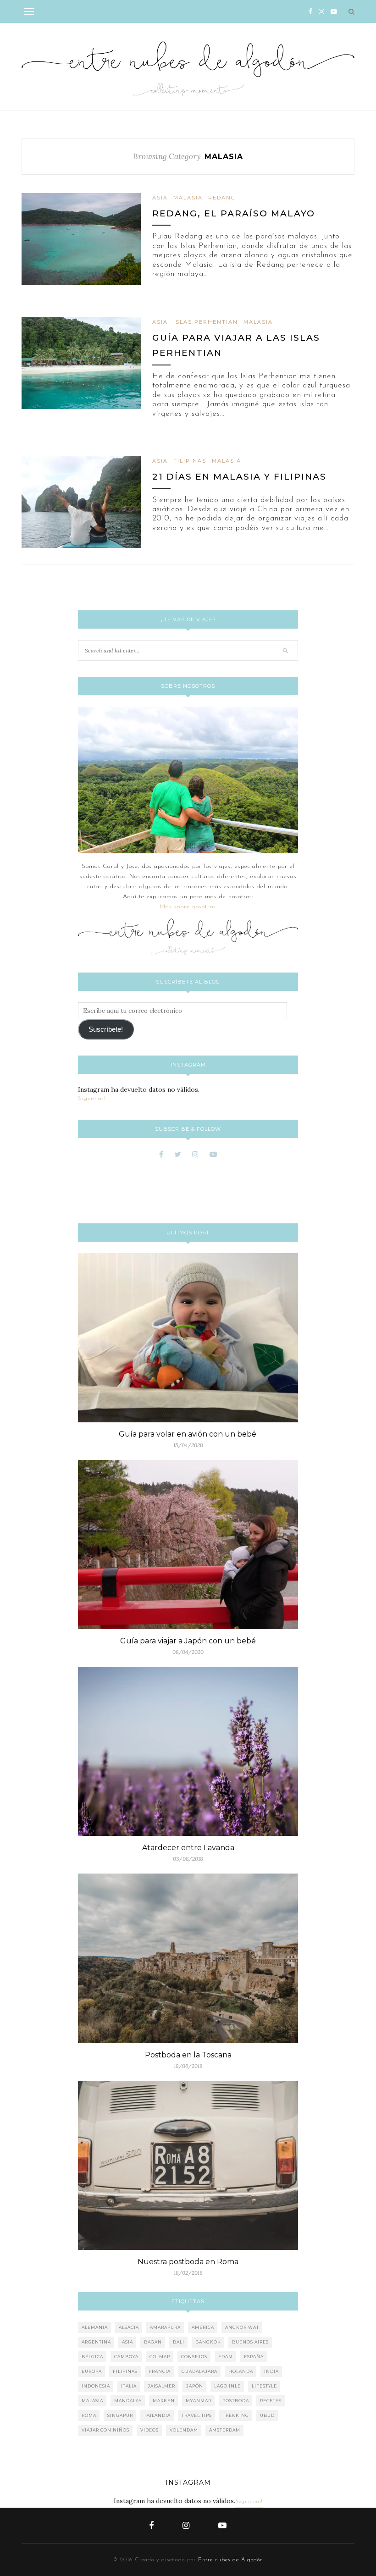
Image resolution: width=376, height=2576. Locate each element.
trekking (236, 2415)
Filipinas (190, 461)
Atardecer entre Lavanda (188, 1848)
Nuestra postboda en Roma (188, 2262)
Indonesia (96, 2386)
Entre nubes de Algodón (231, 2560)
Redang (222, 198)
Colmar (160, 2357)
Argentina (96, 2342)
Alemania (95, 2327)
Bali (179, 2342)
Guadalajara (199, 2371)
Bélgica (92, 2357)
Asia (160, 198)
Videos (149, 2430)
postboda (236, 2401)
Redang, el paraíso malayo (234, 213)
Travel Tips (197, 2415)
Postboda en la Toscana (188, 2055)
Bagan (153, 2342)
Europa (92, 2371)
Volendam (184, 2430)
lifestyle (264, 2386)
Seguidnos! (249, 2502)
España (254, 2357)
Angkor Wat (242, 2327)
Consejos (194, 2357)
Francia (160, 2371)
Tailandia (157, 2415)
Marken (164, 2401)
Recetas (271, 2401)
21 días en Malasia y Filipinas (239, 477)
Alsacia (129, 2327)
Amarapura (165, 2327)
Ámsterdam (225, 2430)
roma (89, 2415)
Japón (195, 2386)
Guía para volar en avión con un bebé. (188, 1434)
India (271, 2371)
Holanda (241, 2371)
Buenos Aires (250, 2342)
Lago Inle (227, 2386)
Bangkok (208, 2342)
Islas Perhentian (206, 322)
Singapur (120, 2415)
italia (129, 2386)
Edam (226, 2357)
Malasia (188, 198)
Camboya (126, 2357)
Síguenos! (92, 1098)
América (203, 2327)
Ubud (267, 2415)
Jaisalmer (161, 2386)
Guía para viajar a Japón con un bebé (188, 1641)
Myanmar (199, 2401)
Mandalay (128, 2401)
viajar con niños (105, 2430)
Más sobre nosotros (188, 907)
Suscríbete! (106, 1029)
